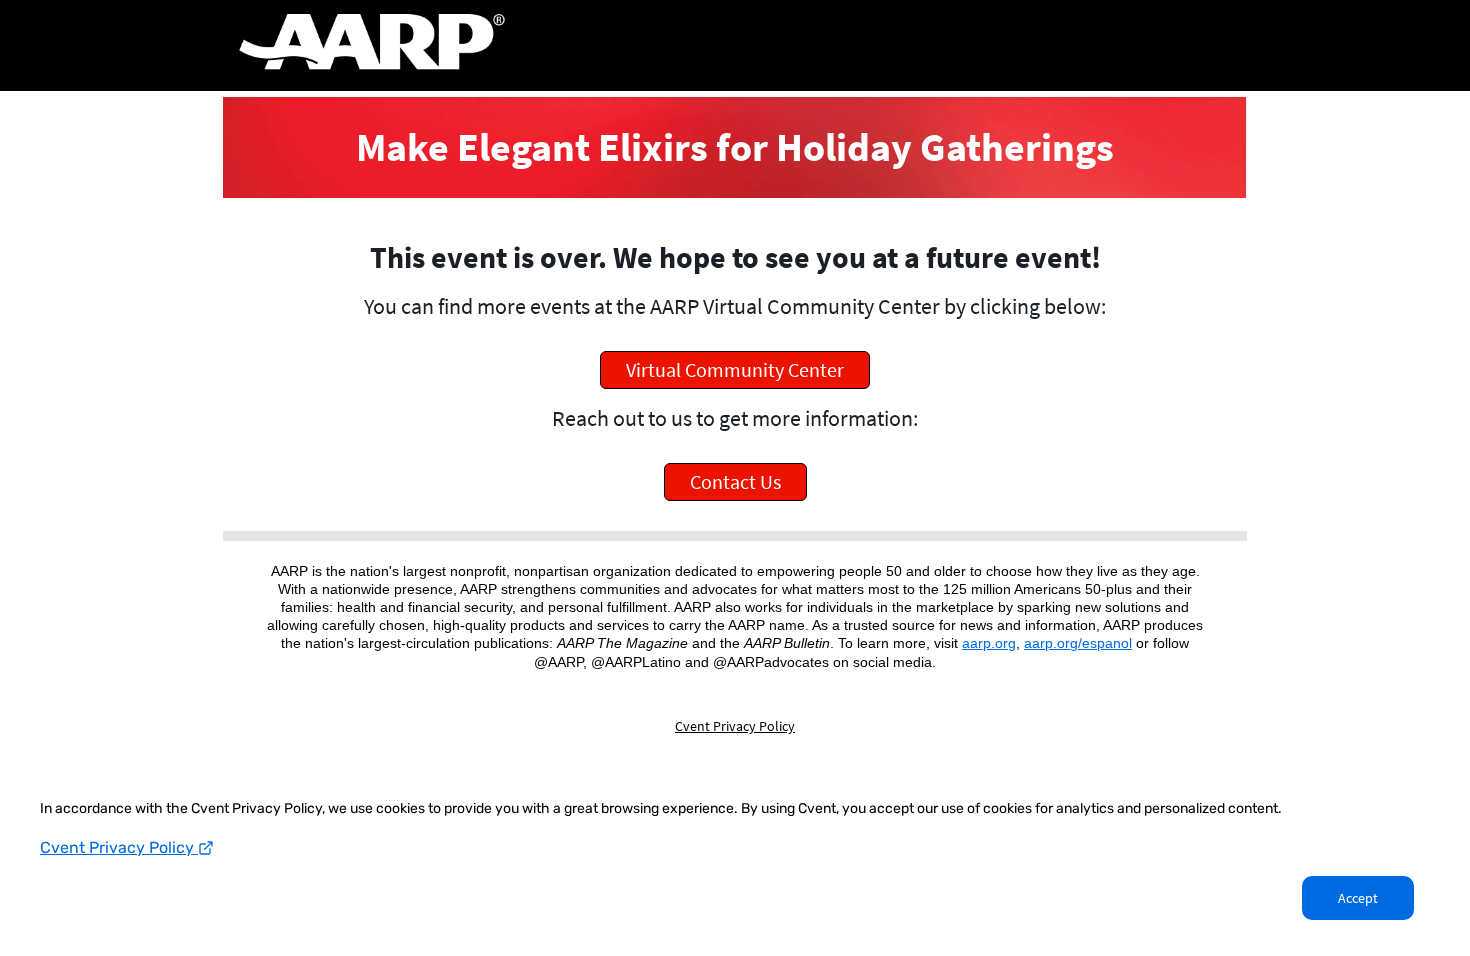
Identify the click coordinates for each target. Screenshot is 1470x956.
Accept (1358, 898)
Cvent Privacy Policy (119, 847)
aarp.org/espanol (1078, 643)
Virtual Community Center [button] (735, 369)
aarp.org (989, 643)
